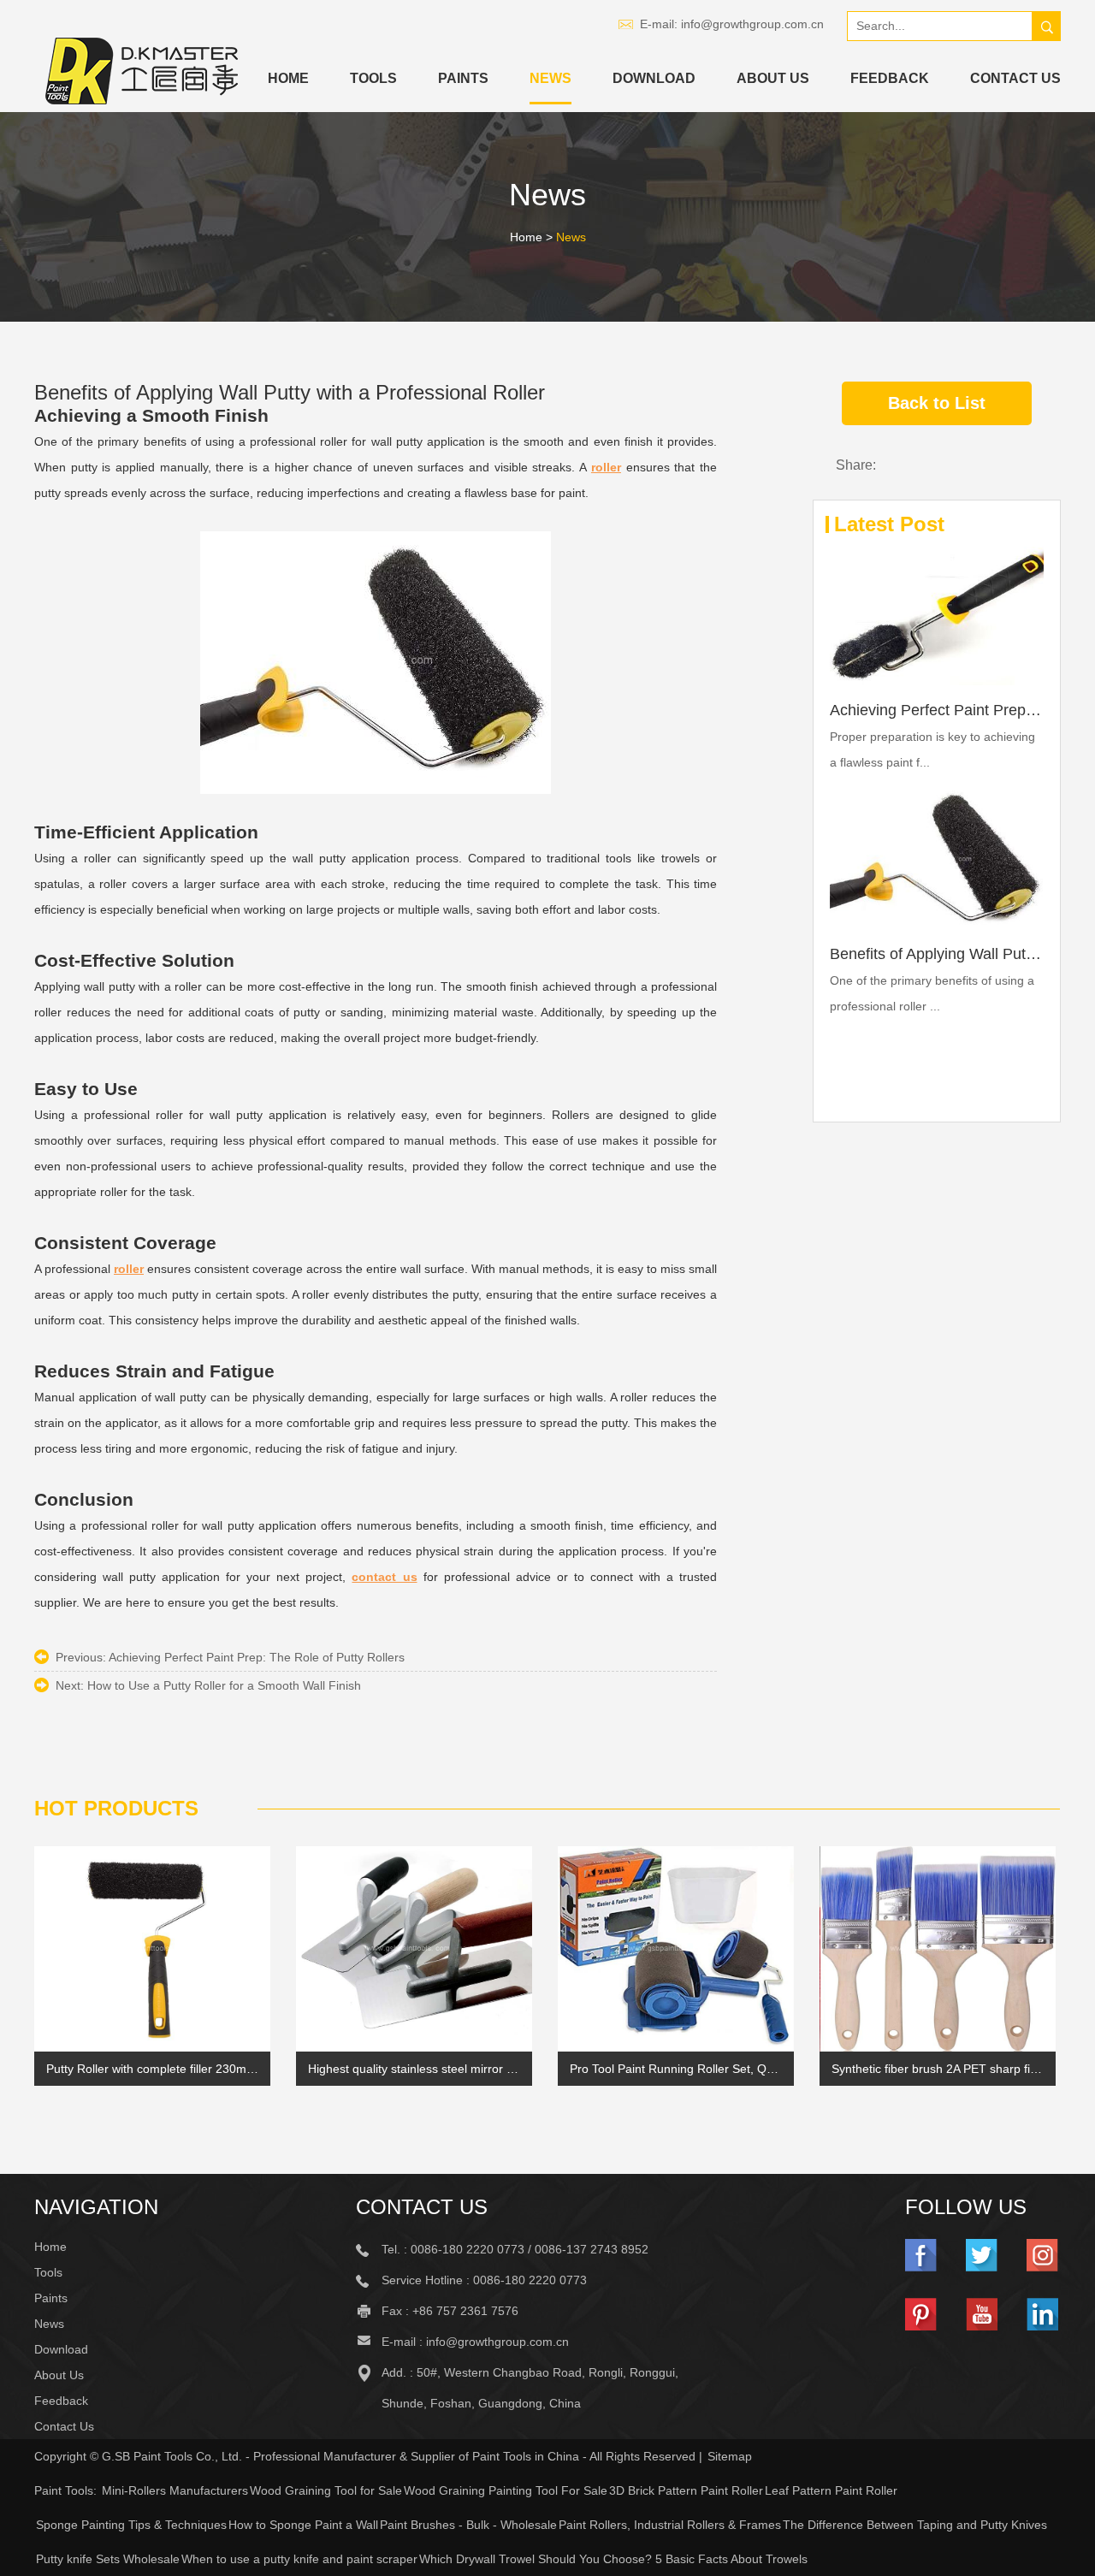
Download (654, 78)
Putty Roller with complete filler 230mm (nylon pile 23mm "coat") (152, 2069)
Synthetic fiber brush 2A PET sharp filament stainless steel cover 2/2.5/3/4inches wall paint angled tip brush (938, 2069)
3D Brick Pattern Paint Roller (686, 2490)
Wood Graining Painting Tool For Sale (506, 2490)
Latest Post (889, 524)
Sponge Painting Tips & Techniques (131, 2525)
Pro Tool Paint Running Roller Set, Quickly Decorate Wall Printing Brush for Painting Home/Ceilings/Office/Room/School (676, 2069)
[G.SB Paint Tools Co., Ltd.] (142, 71)
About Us (773, 78)
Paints (463, 78)
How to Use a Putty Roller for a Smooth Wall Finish (224, 1685)
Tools (373, 78)
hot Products (116, 1808)
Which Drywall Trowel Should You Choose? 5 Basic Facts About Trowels (613, 2559)
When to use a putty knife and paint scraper (299, 2559)
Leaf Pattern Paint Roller (831, 2490)
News (550, 78)
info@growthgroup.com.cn (752, 24)
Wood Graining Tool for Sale (326, 2490)
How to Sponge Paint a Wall (303, 2525)
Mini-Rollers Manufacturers (175, 2490)
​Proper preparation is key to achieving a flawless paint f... (932, 749)
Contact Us (1015, 78)
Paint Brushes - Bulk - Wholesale (468, 2525)
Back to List (937, 403)
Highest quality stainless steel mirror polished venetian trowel (414, 2069)
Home (288, 78)
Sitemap (730, 2456)
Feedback (890, 78)
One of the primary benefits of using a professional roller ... (932, 993)
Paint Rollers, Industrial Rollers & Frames (670, 2525)
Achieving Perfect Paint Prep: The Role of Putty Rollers (257, 1657)
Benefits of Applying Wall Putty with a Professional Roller (937, 954)
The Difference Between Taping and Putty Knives (915, 2525)
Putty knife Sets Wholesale (108, 2559)
